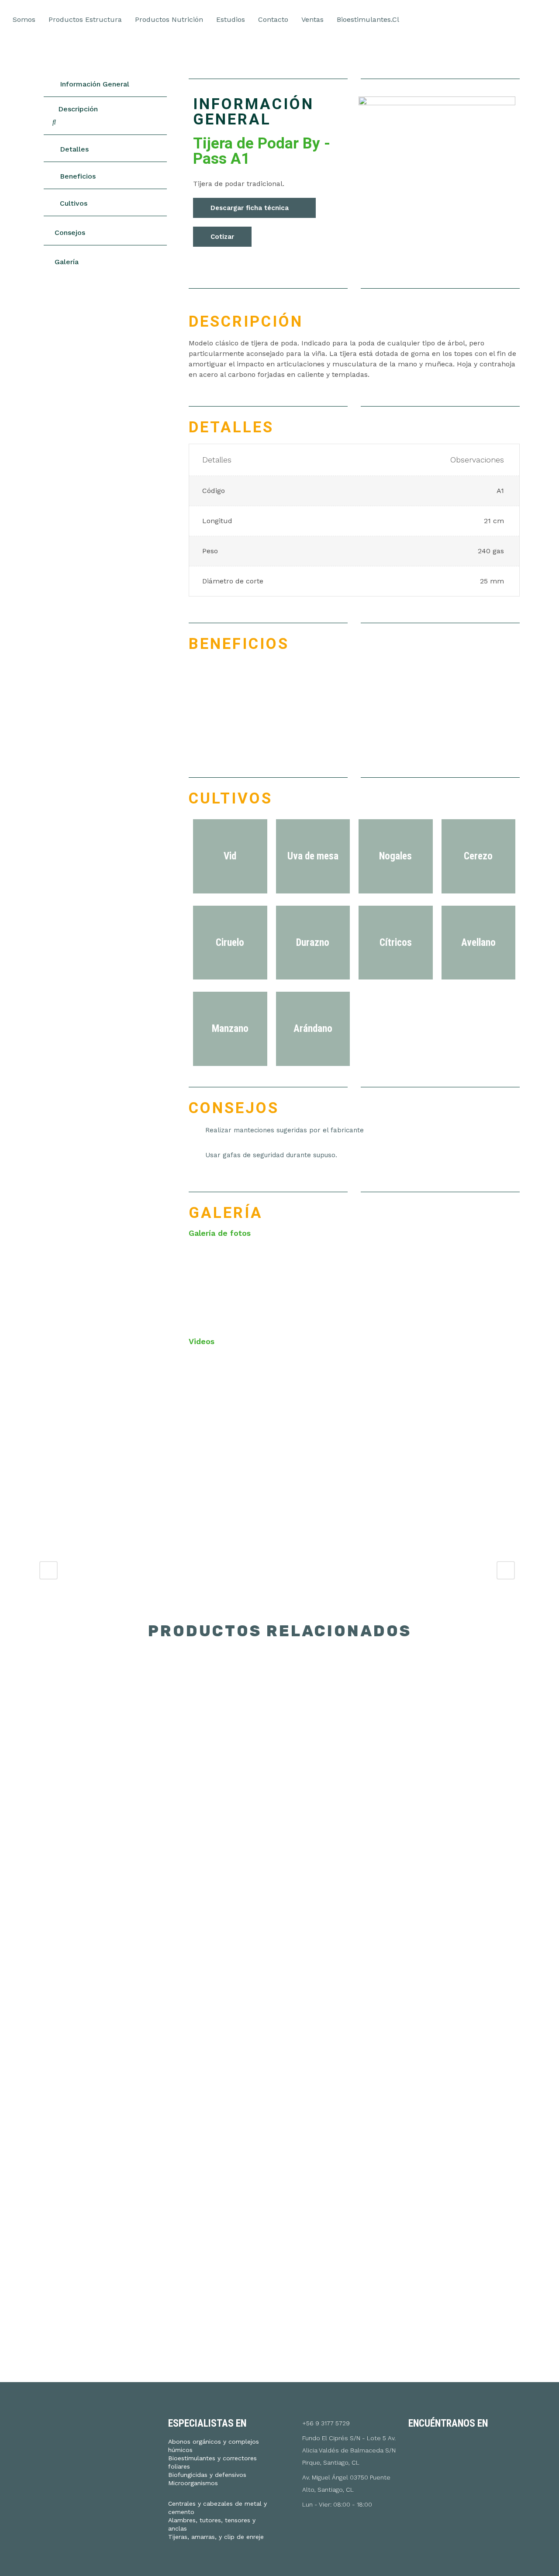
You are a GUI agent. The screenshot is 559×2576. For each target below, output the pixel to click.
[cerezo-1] (396, 1283)
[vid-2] (479, 1283)
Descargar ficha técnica (250, 208)
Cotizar (222, 237)
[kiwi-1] (230, 1283)
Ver (96, 1718)
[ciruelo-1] (313, 1283)
